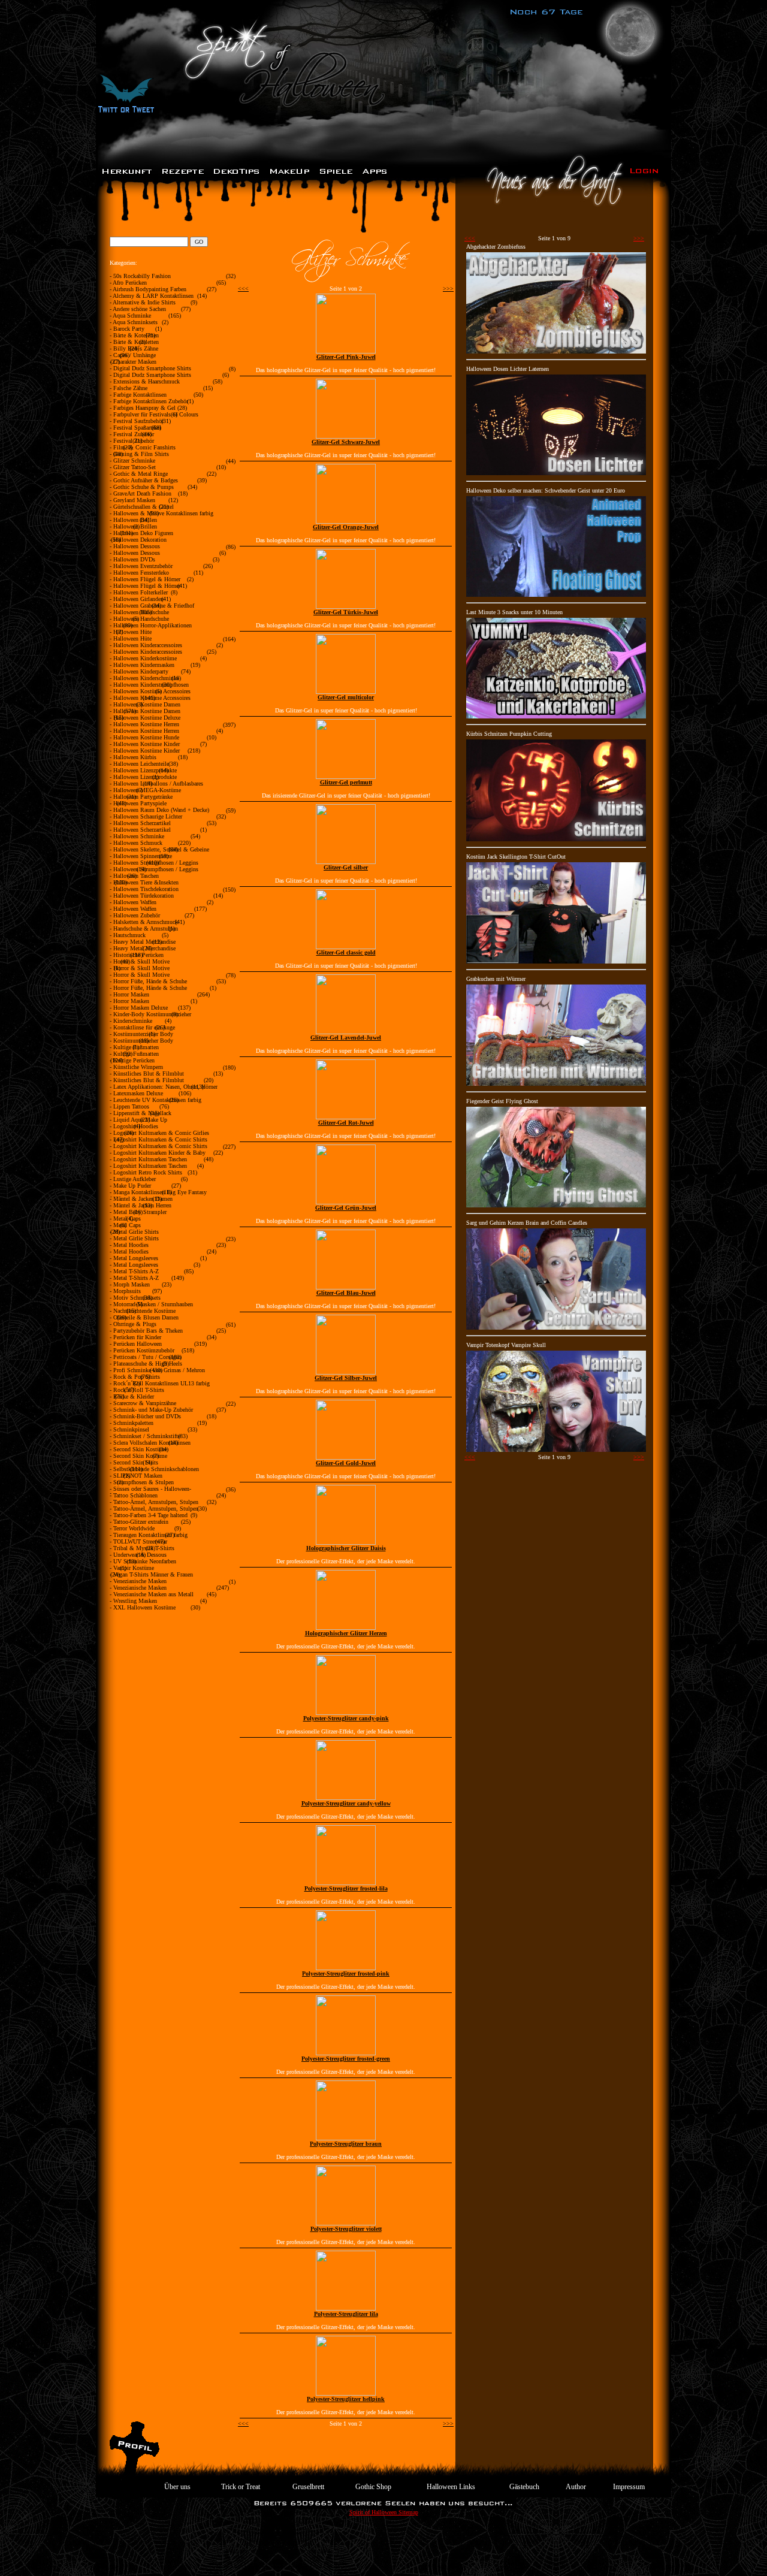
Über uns (177, 2487)
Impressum (629, 2487)
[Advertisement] (383, 2549)
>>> (448, 289)
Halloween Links (451, 2487)
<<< (243, 289)
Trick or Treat (241, 2487)
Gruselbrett (308, 2487)
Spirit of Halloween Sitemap (384, 2512)
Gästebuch (524, 2487)
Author (576, 2487)
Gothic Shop (373, 2487)
